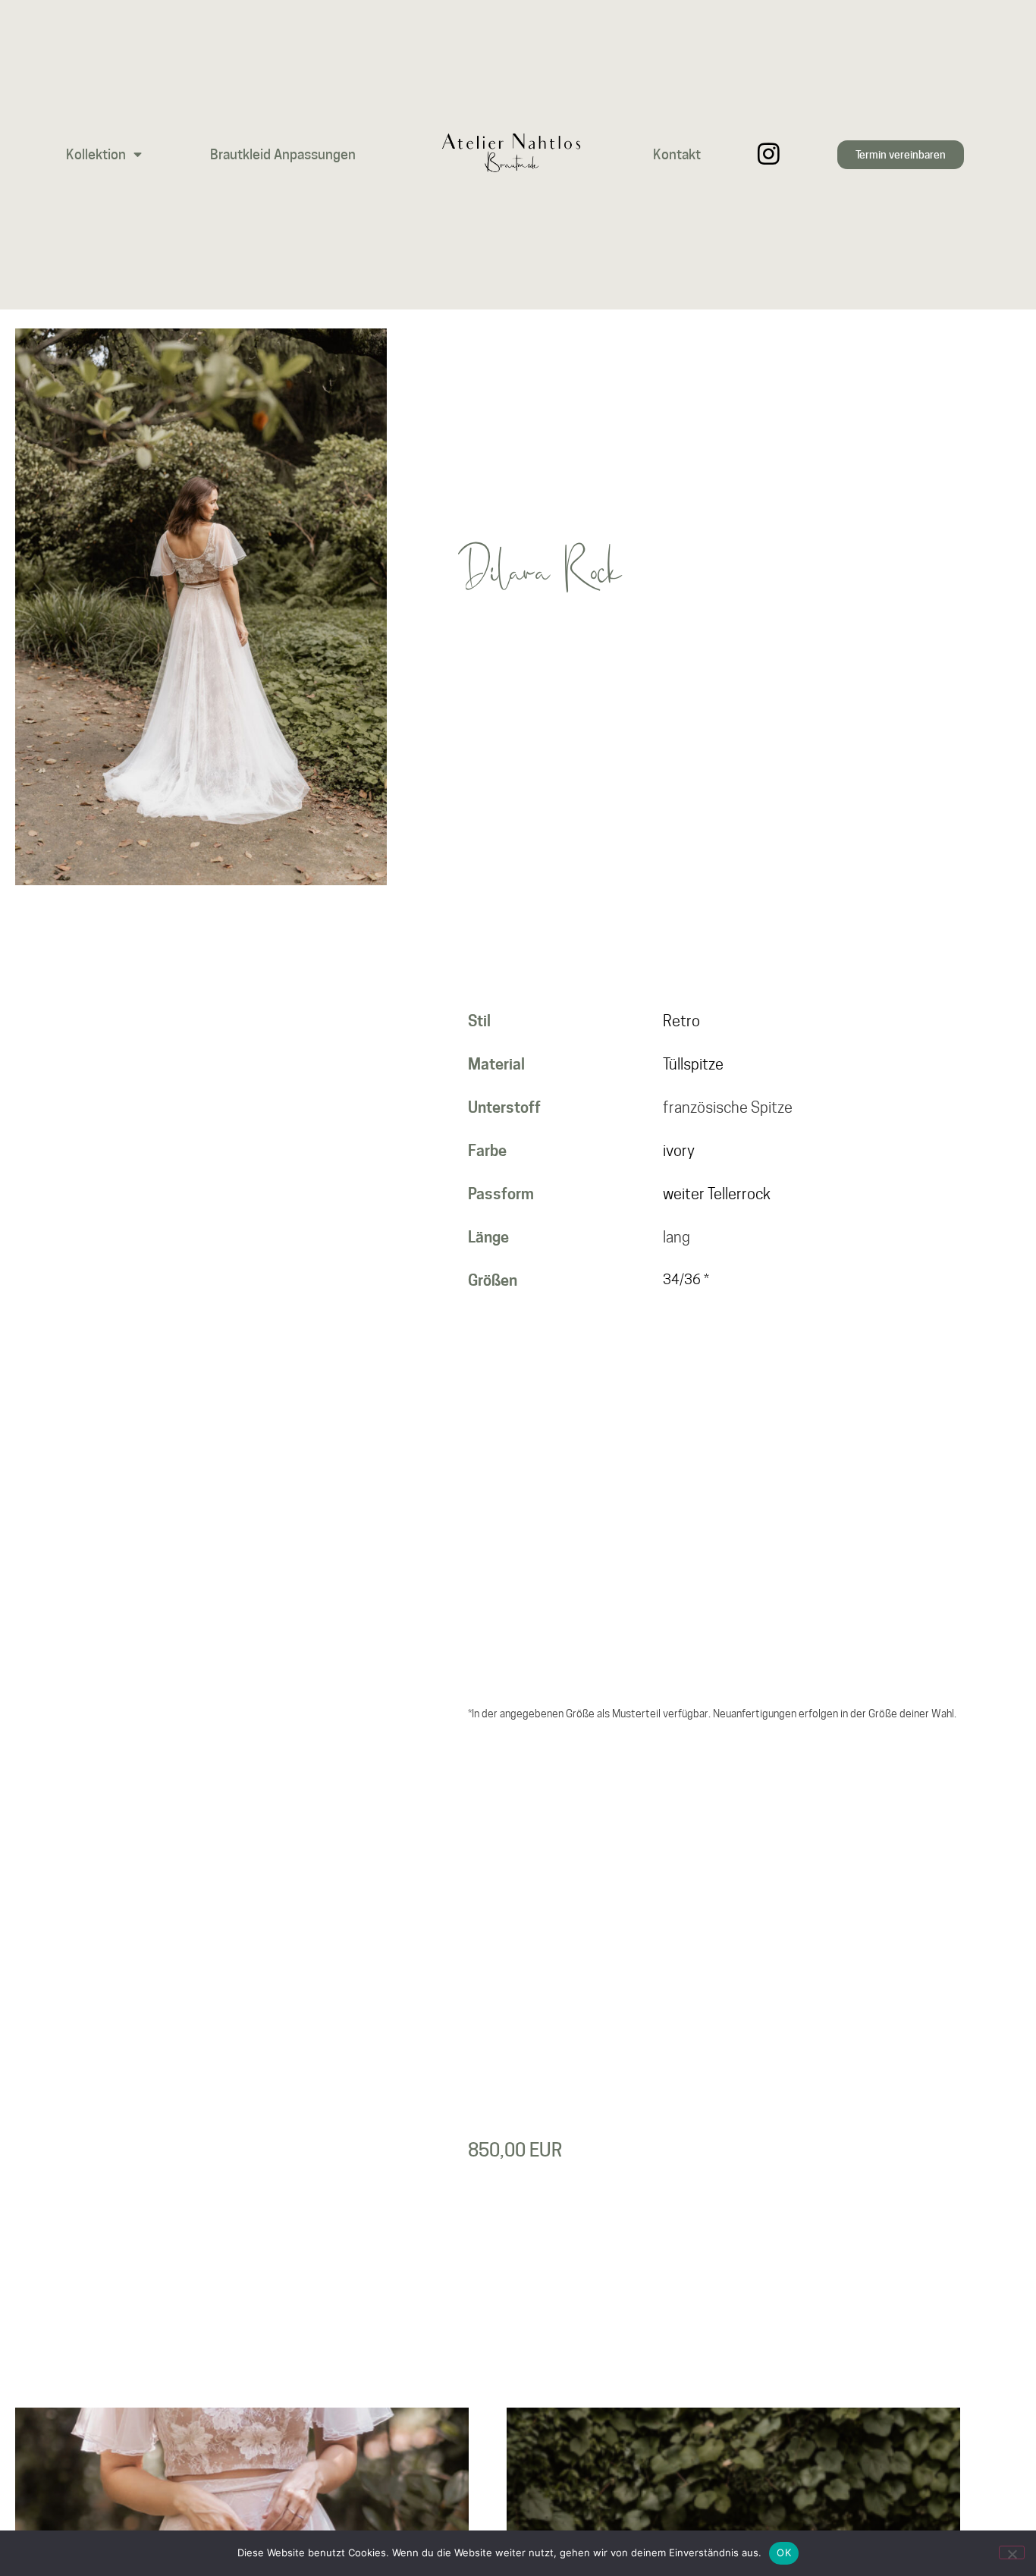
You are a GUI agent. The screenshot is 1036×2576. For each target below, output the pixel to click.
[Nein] (1012, 2552)
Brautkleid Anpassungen (283, 154)
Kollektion (96, 154)
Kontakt (677, 154)
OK (784, 2552)
